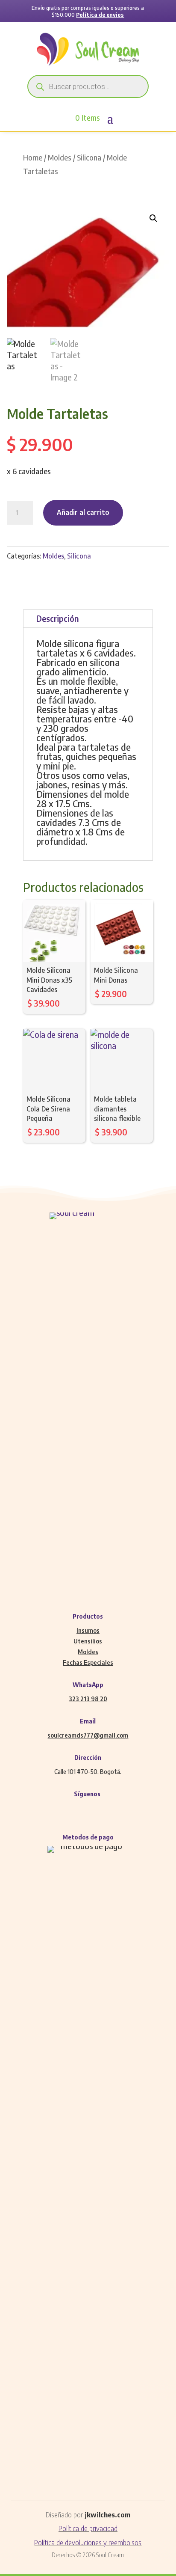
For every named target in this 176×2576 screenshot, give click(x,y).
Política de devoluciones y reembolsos (88, 2543)
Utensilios (88, 1641)
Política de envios (100, 15)
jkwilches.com (107, 2515)
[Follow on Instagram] (79, 1809)
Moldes (60, 157)
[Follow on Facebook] (62, 1809)
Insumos (88, 1630)
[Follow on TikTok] (114, 1809)
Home (33, 157)
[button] (153, 218)
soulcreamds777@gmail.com (88, 1735)
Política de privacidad (88, 2528)
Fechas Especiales (88, 1662)
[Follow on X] (97, 1809)
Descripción (57, 618)
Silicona (89, 157)
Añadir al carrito (83, 512)
